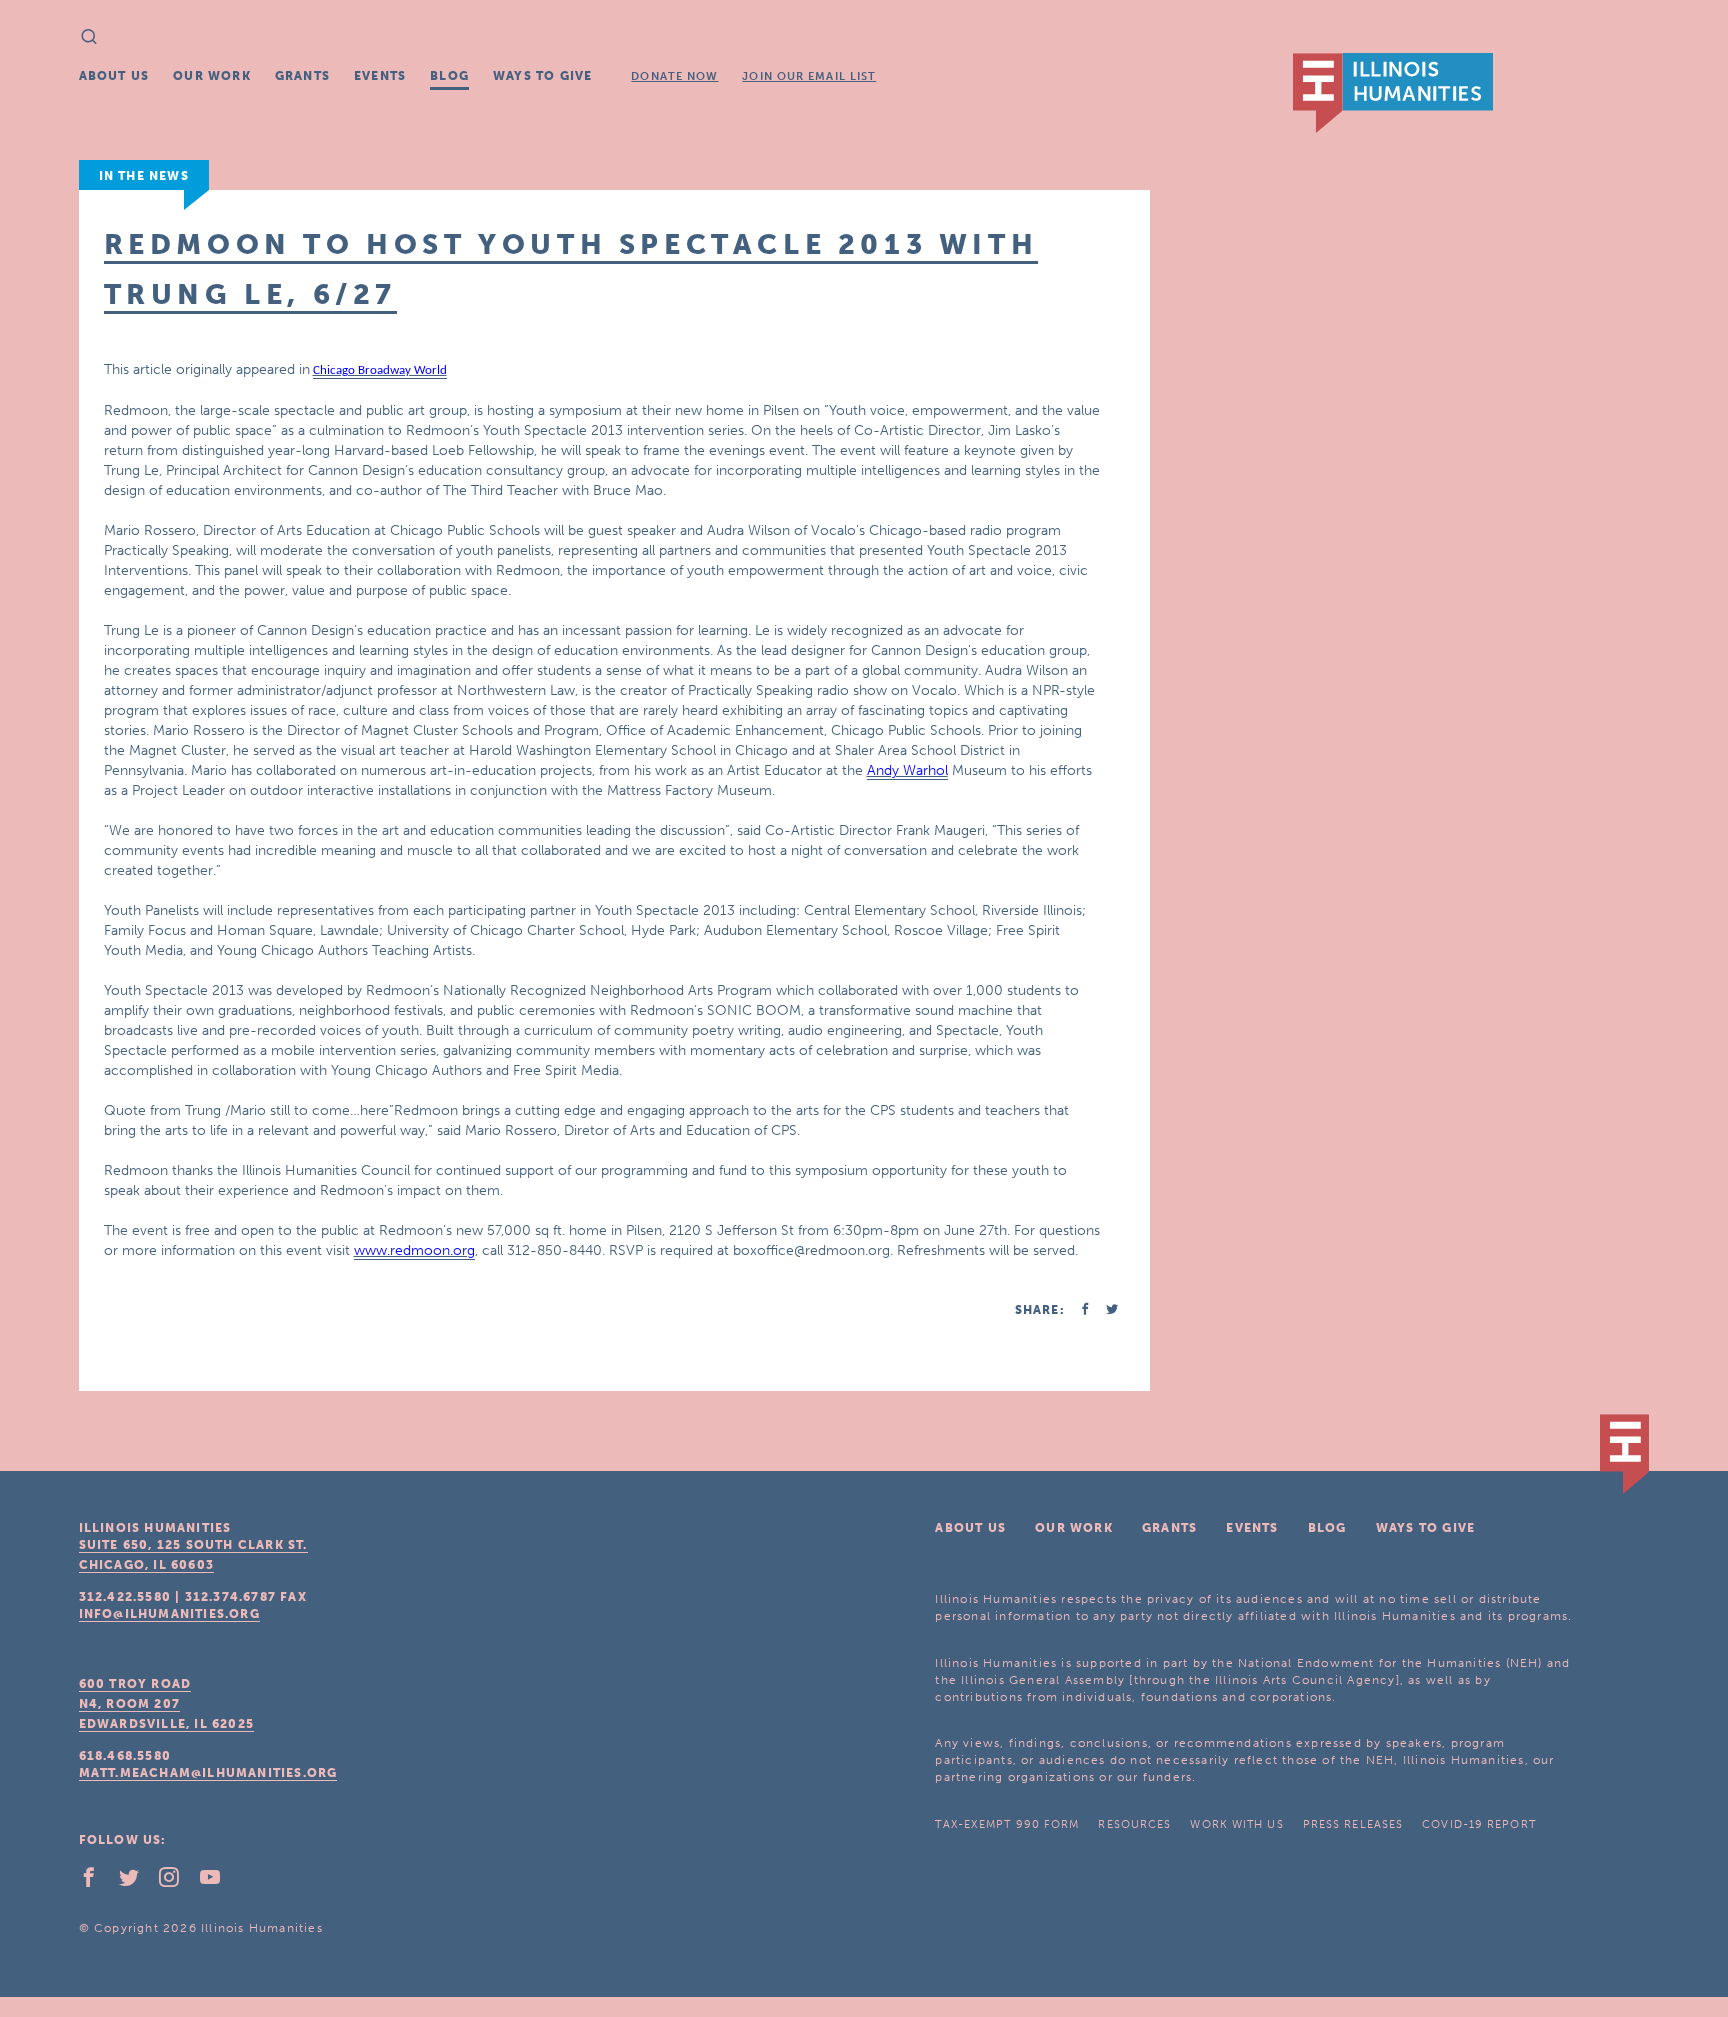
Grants (302, 76)
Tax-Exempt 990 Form (1007, 1824)
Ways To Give (542, 76)
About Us (114, 76)
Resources (1134, 1824)
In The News (144, 176)
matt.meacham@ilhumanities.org (208, 1773)
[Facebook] (97, 1882)
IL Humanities (1393, 93)
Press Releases (1353, 1824)
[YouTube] (218, 1882)
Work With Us (1236, 1824)
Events (380, 76)
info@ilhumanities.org (169, 1614)
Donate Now (674, 76)
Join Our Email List (809, 76)
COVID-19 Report (1479, 1824)
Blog (449, 76)
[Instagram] (177, 1882)
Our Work (212, 76)
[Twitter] (137, 1882)
